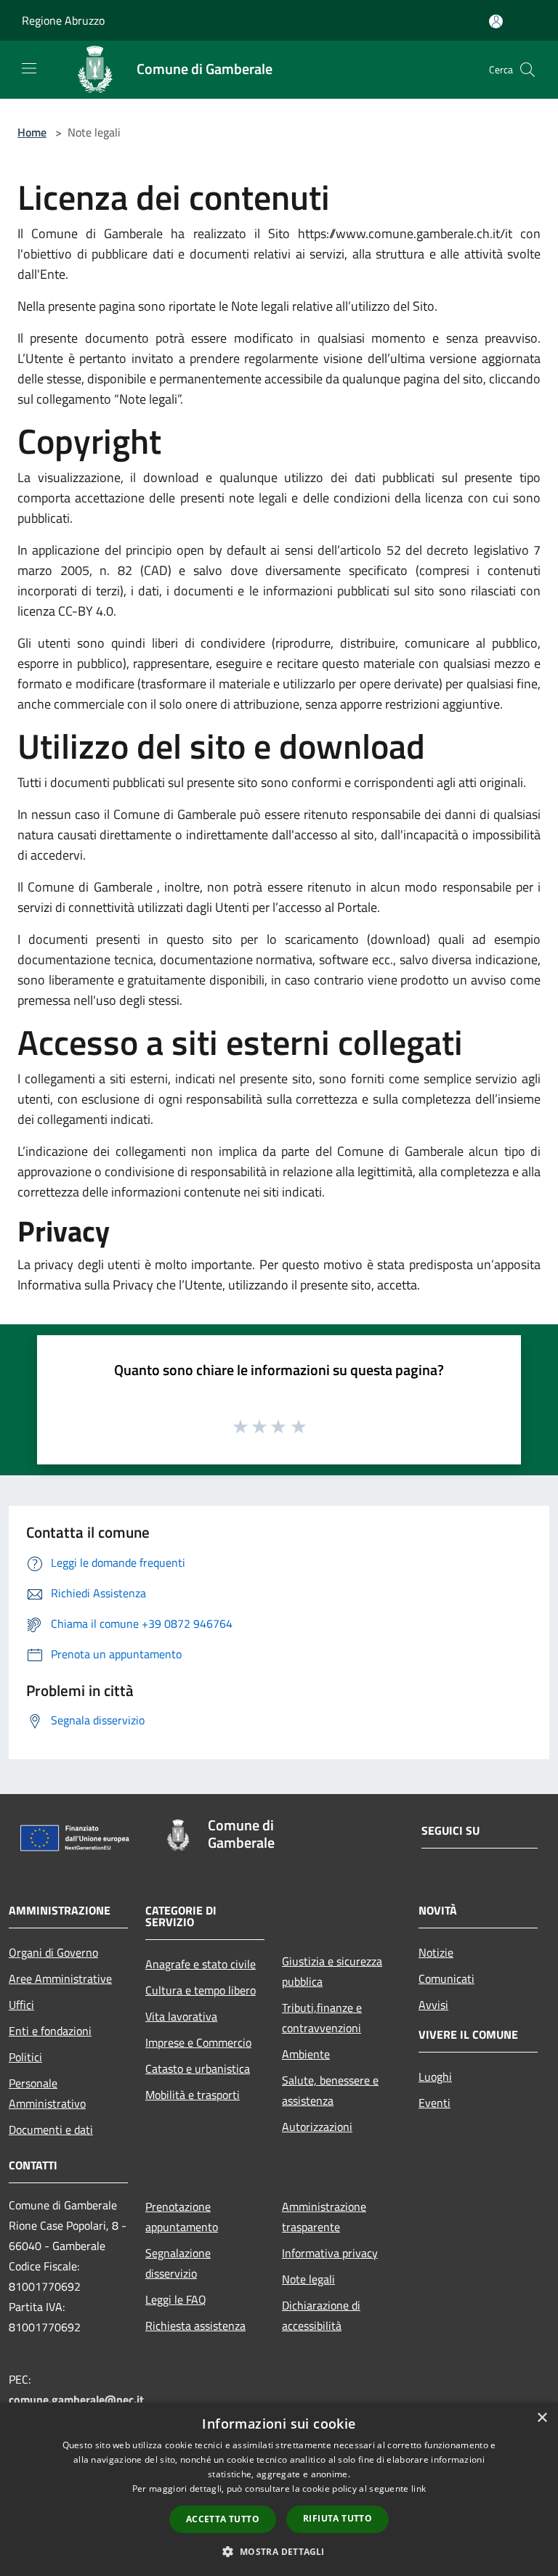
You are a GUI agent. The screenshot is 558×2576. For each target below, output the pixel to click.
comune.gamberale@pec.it (76, 2400)
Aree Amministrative (60, 1978)
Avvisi (433, 2005)
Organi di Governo (53, 1952)
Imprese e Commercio (198, 2042)
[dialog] (279, 2489)
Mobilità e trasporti (193, 2095)
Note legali (308, 2279)
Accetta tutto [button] (223, 2519)
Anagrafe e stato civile (201, 1964)
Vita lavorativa (181, 2016)
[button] (279, 2551)
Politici (25, 2057)
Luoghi (435, 2076)
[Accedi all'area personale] (496, 21)
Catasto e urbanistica (198, 2068)
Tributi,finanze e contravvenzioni (322, 2018)
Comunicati (446, 1978)
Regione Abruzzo (63, 20)
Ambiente (306, 2054)
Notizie (436, 1952)
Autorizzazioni (317, 2127)
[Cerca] (527, 70)
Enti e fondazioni (50, 2031)
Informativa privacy (330, 2253)
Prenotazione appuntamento (182, 2217)
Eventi (434, 2103)
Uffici (21, 2005)
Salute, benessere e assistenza (330, 2090)
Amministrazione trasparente (324, 2217)
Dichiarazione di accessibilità (321, 2315)
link (418, 2489)
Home (32, 132)
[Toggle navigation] (29, 68)
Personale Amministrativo (47, 2093)
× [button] (542, 2418)
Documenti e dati (51, 2129)
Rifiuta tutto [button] (337, 2518)
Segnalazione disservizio (178, 2263)
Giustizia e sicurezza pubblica (332, 1971)
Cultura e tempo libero (201, 1990)
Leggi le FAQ (176, 2299)
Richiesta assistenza (195, 2326)
